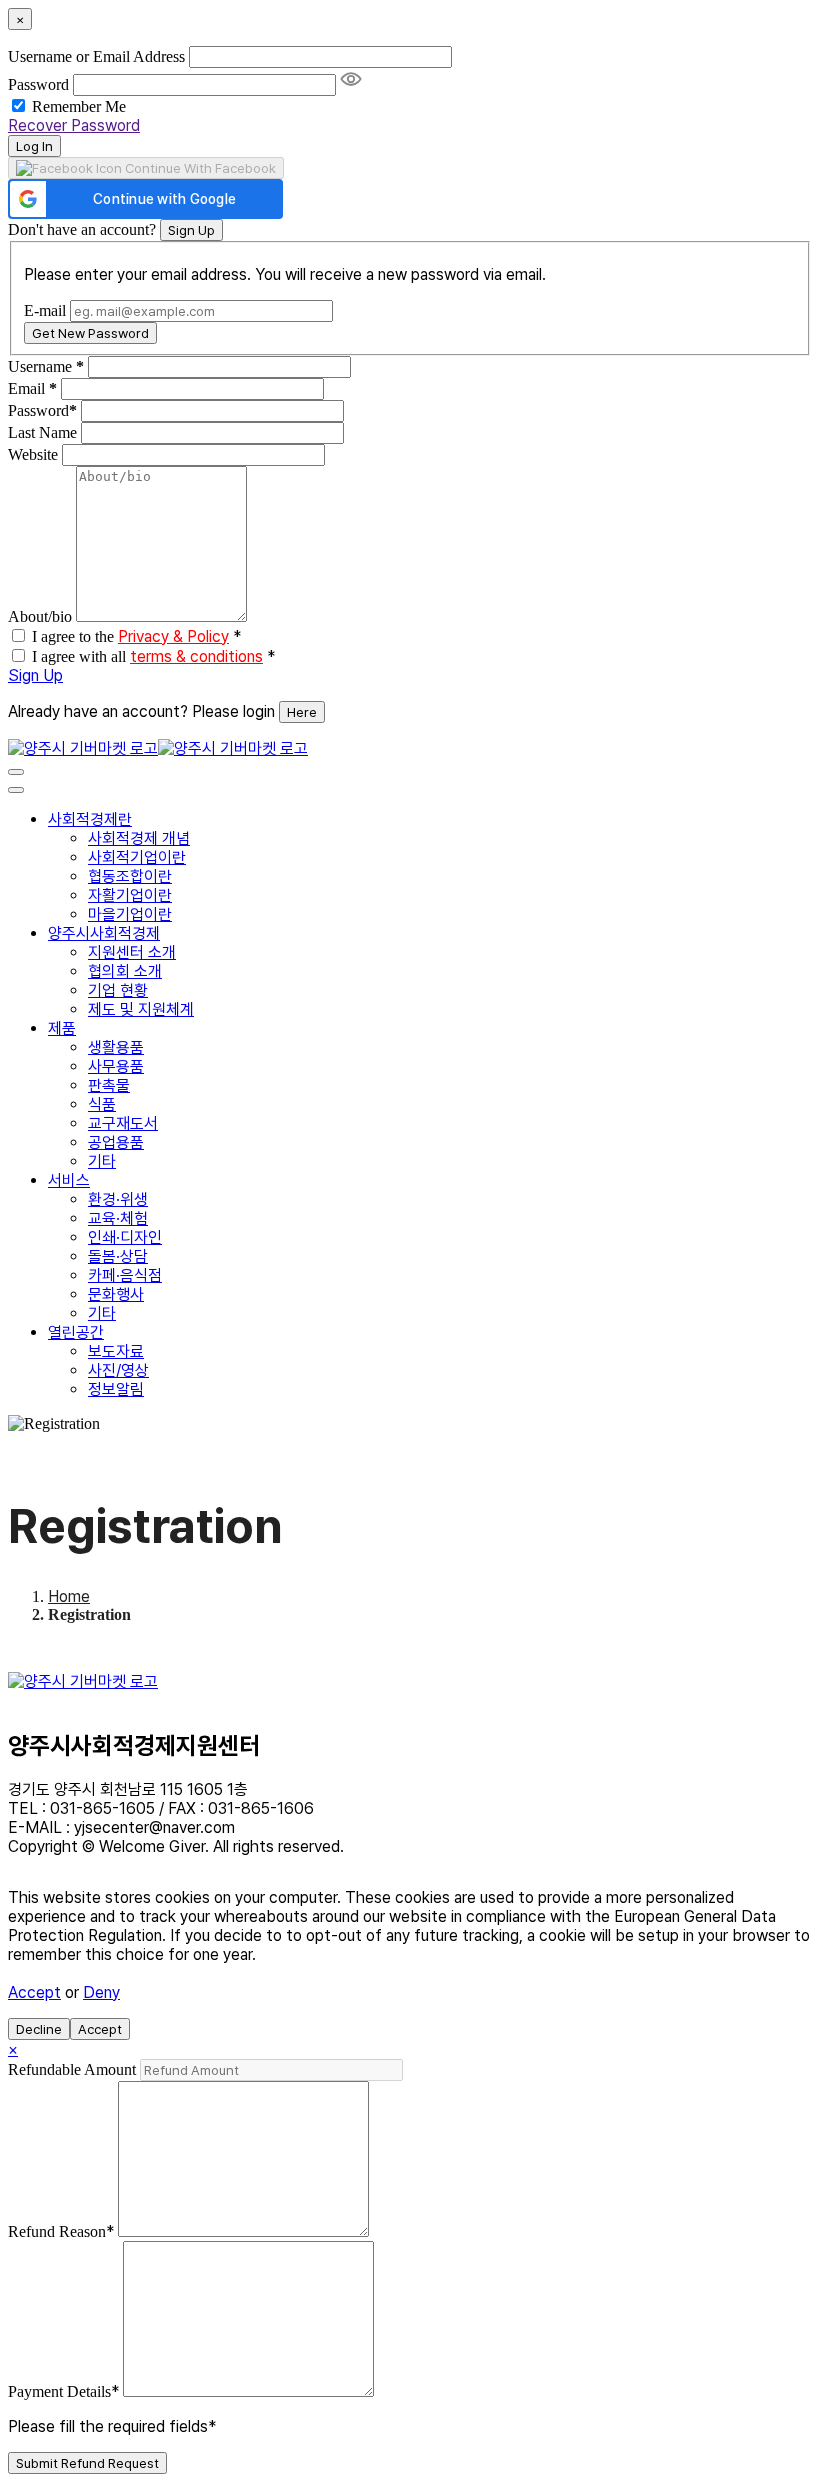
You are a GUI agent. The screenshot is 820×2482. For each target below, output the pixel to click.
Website (33, 454)
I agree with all (153, 656)
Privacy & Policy (173, 636)
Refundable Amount (74, 2069)
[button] (145, 199)
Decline (39, 2029)
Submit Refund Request (87, 2463)
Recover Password (74, 125)
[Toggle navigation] (16, 772)
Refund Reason (61, 2231)
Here (302, 712)
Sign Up (191, 230)
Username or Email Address (96, 56)
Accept (34, 1992)
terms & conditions (196, 656)
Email (32, 388)
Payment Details (63, 2391)
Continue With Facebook (199, 168)
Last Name (42, 432)
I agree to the (136, 636)
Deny (101, 1992)
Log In (34, 146)
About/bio (40, 616)
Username (46, 366)
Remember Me (79, 106)
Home (69, 1596)
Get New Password (90, 333)
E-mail (45, 310)
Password (38, 84)
